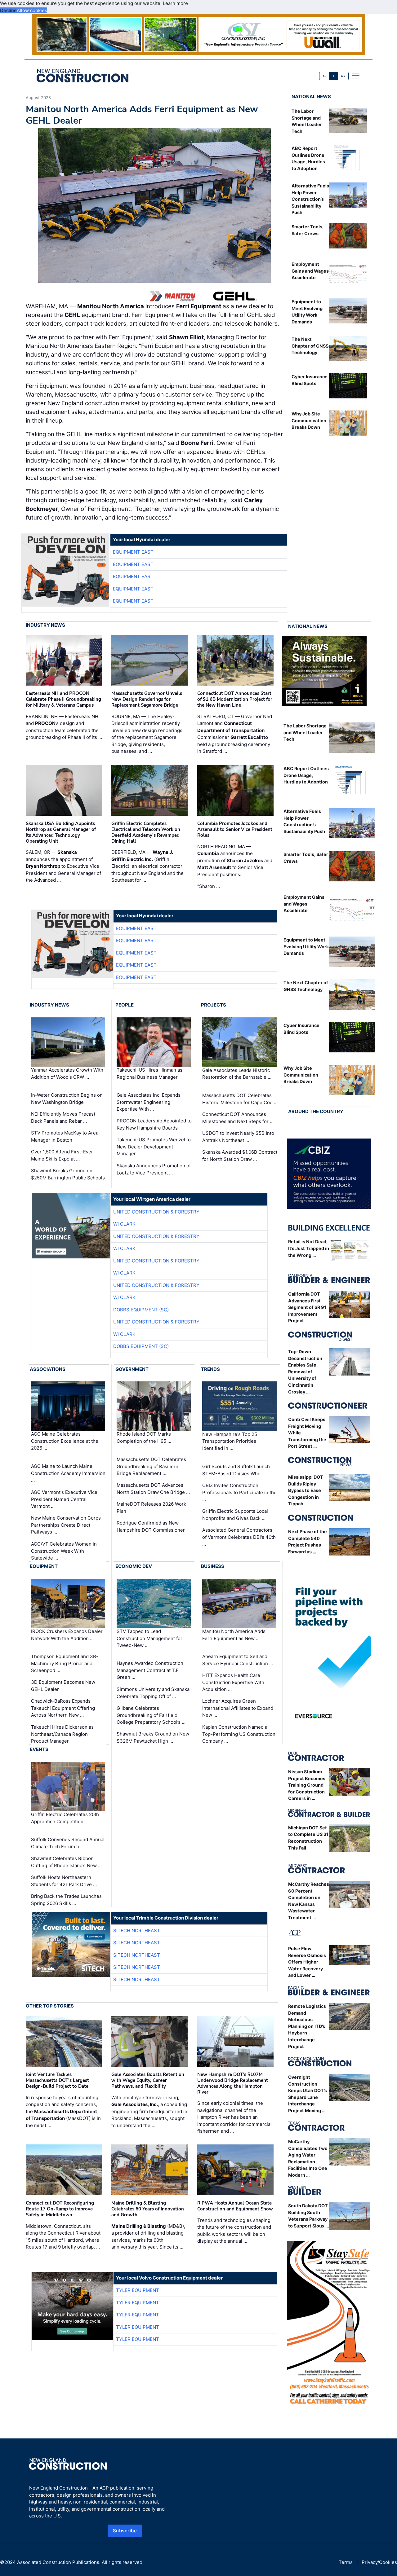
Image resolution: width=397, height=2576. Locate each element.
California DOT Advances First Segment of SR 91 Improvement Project (307, 1307)
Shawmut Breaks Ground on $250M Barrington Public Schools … (68, 1178)
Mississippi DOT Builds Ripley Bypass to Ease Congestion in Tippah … (306, 1490)
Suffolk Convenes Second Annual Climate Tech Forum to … (68, 1843)
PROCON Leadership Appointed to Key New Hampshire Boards (154, 1124)
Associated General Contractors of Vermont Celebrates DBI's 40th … (239, 1537)
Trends (210, 1369)
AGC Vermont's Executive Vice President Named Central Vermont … (64, 1499)
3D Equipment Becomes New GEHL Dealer (63, 1686)
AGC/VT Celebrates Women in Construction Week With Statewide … (64, 1551)
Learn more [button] (175, 3)
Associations (48, 1369)
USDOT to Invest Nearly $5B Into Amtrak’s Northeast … (238, 1137)
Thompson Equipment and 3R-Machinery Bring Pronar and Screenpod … (65, 1663)
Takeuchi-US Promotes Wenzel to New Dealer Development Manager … (154, 1147)
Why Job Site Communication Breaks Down (309, 420)
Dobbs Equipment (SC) (141, 1310)
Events (39, 1749)
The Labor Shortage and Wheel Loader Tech (305, 732)
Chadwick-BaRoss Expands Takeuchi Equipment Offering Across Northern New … (63, 1708)
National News (311, 97)
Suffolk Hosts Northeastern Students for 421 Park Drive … (64, 1881)
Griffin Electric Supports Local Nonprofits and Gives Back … (235, 1515)
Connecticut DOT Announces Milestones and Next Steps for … (238, 1118)
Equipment (44, 1566)
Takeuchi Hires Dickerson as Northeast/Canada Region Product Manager (62, 1734)
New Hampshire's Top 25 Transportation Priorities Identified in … (230, 1441)
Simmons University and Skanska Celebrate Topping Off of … (153, 1693)
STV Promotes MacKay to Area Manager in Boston (65, 1136)
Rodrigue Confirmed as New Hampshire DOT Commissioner (151, 1526)
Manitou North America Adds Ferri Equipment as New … (234, 1635)
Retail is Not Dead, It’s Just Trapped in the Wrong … (309, 1248)
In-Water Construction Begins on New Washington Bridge (67, 1099)
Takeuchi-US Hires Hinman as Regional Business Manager (149, 1073)
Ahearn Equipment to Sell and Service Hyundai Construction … (238, 1660)
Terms (346, 2562)
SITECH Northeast (137, 1931)
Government (132, 1369)
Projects (214, 1005)
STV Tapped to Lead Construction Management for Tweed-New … (149, 1638)
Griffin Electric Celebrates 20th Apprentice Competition (65, 1818)
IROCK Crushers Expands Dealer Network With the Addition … (67, 1635)
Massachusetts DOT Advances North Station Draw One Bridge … (153, 1489)
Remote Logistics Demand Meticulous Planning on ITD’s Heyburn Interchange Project (307, 2026)
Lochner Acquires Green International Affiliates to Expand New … (238, 1708)
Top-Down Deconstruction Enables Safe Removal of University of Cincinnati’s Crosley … (305, 1372)
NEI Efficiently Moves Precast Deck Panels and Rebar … (63, 1117)
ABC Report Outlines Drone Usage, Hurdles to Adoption (306, 775)
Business (213, 1566)
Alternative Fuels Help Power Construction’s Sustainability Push (310, 199)
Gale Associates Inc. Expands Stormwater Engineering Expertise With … (149, 1102)
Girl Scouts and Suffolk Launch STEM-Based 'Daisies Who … (236, 1470)
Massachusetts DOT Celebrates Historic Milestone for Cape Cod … (240, 1099)
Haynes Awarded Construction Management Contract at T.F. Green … (150, 1670)
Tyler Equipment (138, 2290)
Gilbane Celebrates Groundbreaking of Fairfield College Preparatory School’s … (151, 1715)
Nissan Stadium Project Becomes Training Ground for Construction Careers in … (307, 1785)
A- (324, 76)
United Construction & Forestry (156, 1212)
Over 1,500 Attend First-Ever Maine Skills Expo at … (62, 1155)
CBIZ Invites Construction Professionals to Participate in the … (239, 1492)
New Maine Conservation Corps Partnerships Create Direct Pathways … (66, 1525)
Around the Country (316, 1111)
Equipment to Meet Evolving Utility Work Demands (306, 946)
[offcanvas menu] (356, 76)
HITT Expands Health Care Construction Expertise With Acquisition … (233, 1682)
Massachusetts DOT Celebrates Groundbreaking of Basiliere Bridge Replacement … (151, 1466)
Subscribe (125, 2531)
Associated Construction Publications (58, 2562)
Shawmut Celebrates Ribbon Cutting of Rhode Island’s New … (66, 1862)
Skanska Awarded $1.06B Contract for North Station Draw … (240, 1156)
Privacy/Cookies (379, 2562)
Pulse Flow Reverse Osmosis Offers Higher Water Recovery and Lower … (307, 1962)
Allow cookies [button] (32, 10)
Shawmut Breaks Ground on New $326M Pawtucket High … (153, 1737)
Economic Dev (134, 1566)
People (125, 1005)
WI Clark (124, 1224)
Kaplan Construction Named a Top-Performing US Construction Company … (239, 1734)
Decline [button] (8, 10)
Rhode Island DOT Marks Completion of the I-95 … (144, 1438)
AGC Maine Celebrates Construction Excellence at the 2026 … (65, 1441)
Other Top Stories (50, 2006)
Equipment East (133, 552)
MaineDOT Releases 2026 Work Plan (151, 1507)
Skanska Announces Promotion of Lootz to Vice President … (154, 1169)
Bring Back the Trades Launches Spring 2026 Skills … (66, 1900)
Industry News (45, 625)
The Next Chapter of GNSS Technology (310, 346)
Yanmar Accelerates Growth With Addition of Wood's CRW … (67, 1073)
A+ (343, 76)
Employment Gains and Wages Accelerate (310, 271)
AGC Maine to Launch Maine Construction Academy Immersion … (68, 1473)
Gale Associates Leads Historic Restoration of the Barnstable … (237, 1074)
